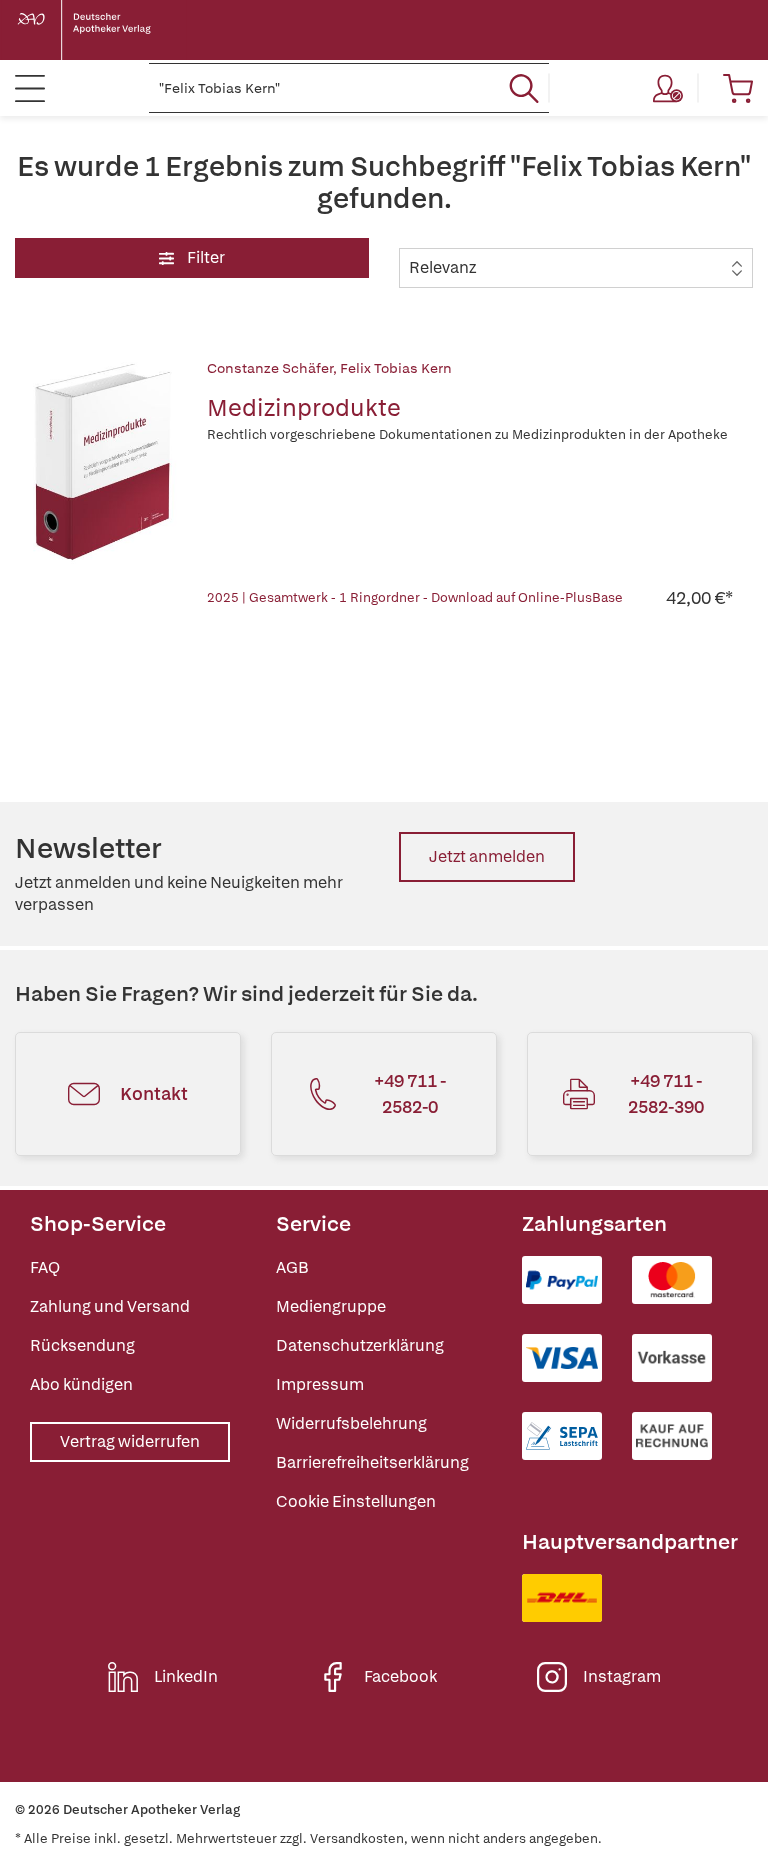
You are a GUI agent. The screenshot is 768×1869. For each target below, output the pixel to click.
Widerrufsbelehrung (351, 1423)
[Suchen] (524, 88)
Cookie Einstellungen (356, 1501)
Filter (204, 257)
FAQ (45, 1267)
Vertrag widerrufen (130, 1441)
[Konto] (668, 88)
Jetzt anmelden (487, 856)
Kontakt (154, 1093)
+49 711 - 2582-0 (410, 1093)
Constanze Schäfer (270, 368)
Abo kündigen (81, 1384)
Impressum (320, 1384)
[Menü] (30, 88)
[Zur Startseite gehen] (100, 30)
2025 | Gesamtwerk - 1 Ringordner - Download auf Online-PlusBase (415, 597)
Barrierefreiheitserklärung (372, 1462)
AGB (292, 1267)
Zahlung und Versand (110, 1306)
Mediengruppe (331, 1306)
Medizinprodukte (304, 407)
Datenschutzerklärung (360, 1345)
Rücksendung (82, 1345)
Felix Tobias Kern (396, 368)
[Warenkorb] (738, 88)
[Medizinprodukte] (101, 484)
